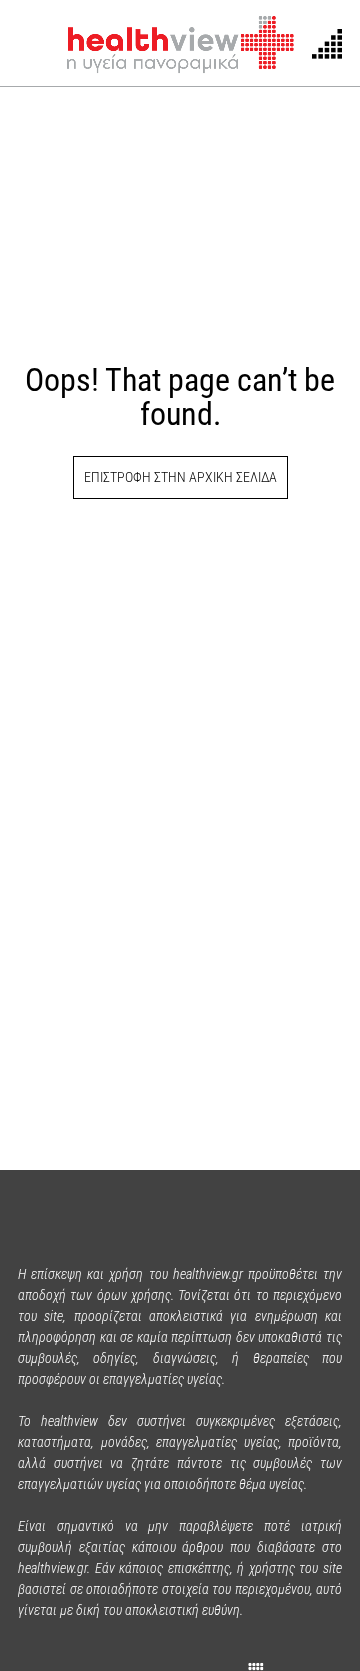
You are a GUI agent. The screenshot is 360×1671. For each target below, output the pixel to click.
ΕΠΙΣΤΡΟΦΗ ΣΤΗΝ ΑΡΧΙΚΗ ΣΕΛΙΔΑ (180, 477)
